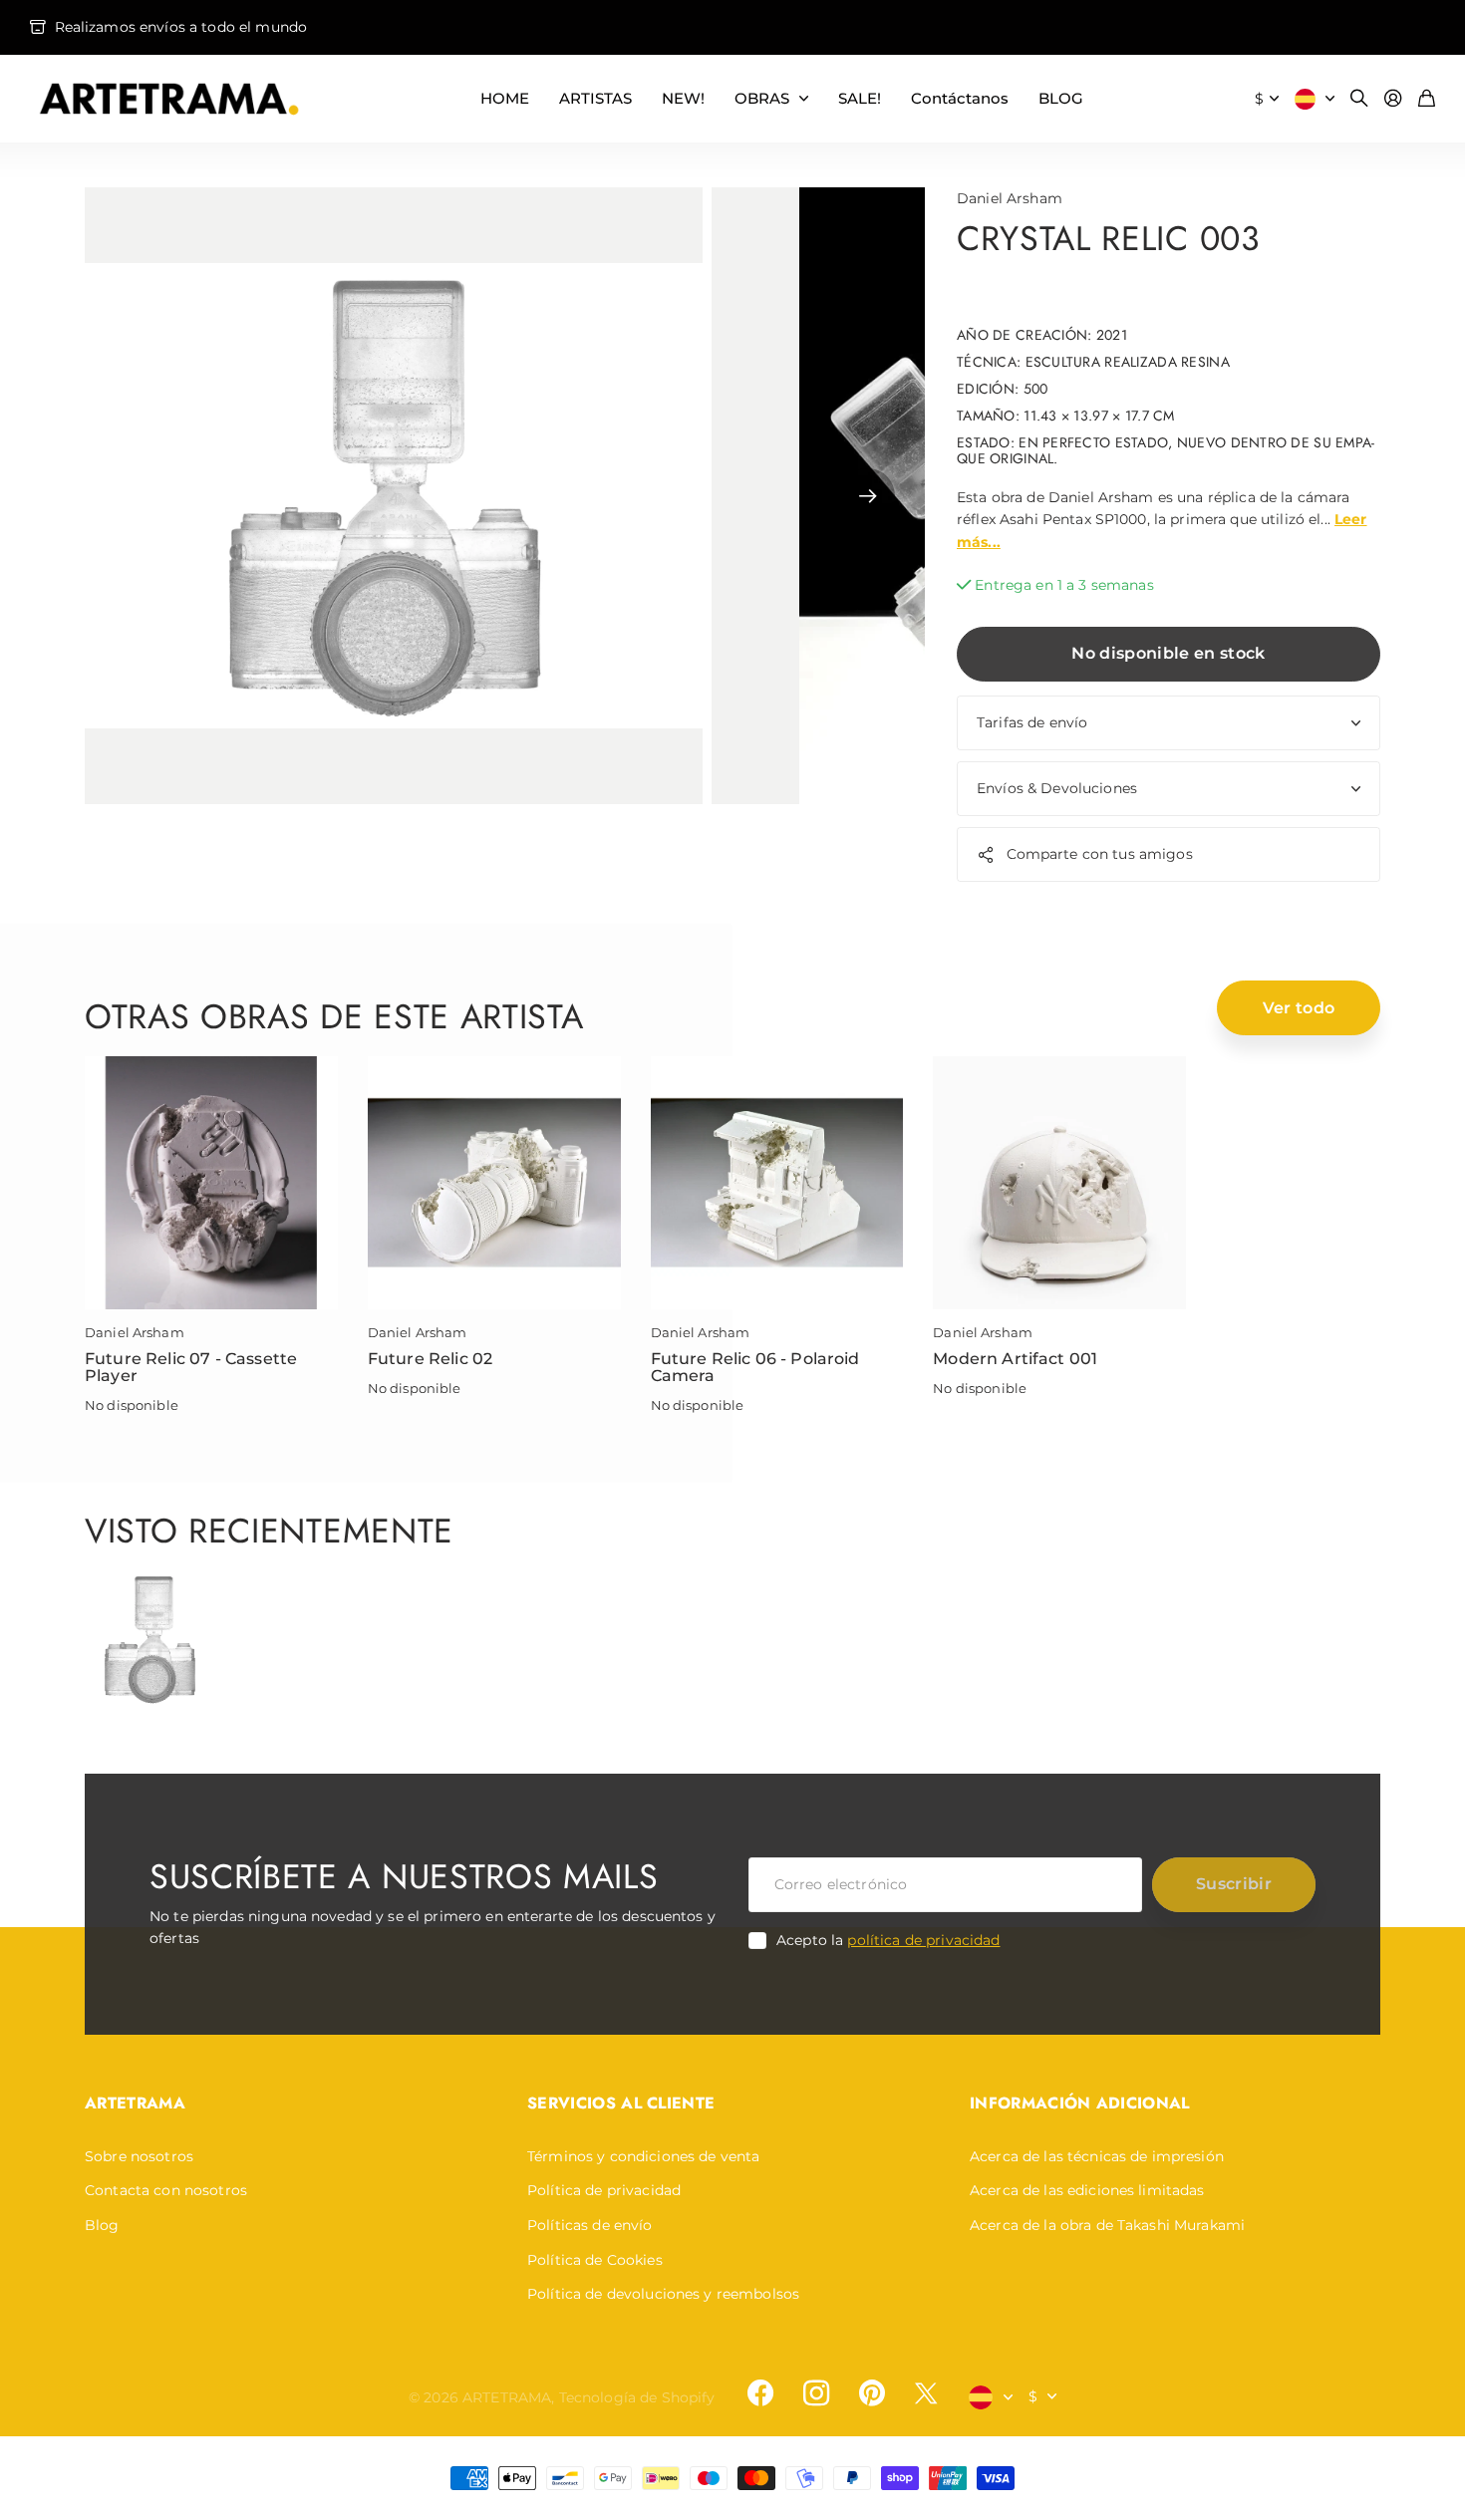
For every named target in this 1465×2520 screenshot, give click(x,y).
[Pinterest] (872, 2393)
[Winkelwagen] (1427, 99)
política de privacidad (923, 1940)
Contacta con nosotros (166, 2190)
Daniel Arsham (1010, 198)
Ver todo (1299, 1008)
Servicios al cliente (621, 2103)
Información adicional (1080, 2103)
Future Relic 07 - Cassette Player (191, 1368)
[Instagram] (816, 2393)
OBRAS (762, 98)
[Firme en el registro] (1393, 99)
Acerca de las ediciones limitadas (1087, 2190)
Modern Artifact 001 (1015, 1359)
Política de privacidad (604, 2190)
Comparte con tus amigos (1100, 854)
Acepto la (888, 1940)
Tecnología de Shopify (637, 2397)
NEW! (683, 98)
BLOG (1061, 98)
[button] (868, 496)
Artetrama (135, 2103)
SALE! (860, 98)
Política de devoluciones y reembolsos (663, 2294)
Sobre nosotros (139, 2156)
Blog (102, 2225)
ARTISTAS (595, 98)
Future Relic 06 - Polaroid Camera (755, 1368)
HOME (505, 98)
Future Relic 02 (430, 1359)
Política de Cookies (595, 2260)
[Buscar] (1359, 99)
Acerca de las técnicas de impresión (1097, 2156)
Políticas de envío (590, 2225)
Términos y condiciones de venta (643, 2156)
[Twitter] (926, 2393)
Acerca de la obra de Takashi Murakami (1107, 2225)
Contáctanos (960, 98)
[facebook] (760, 2393)
